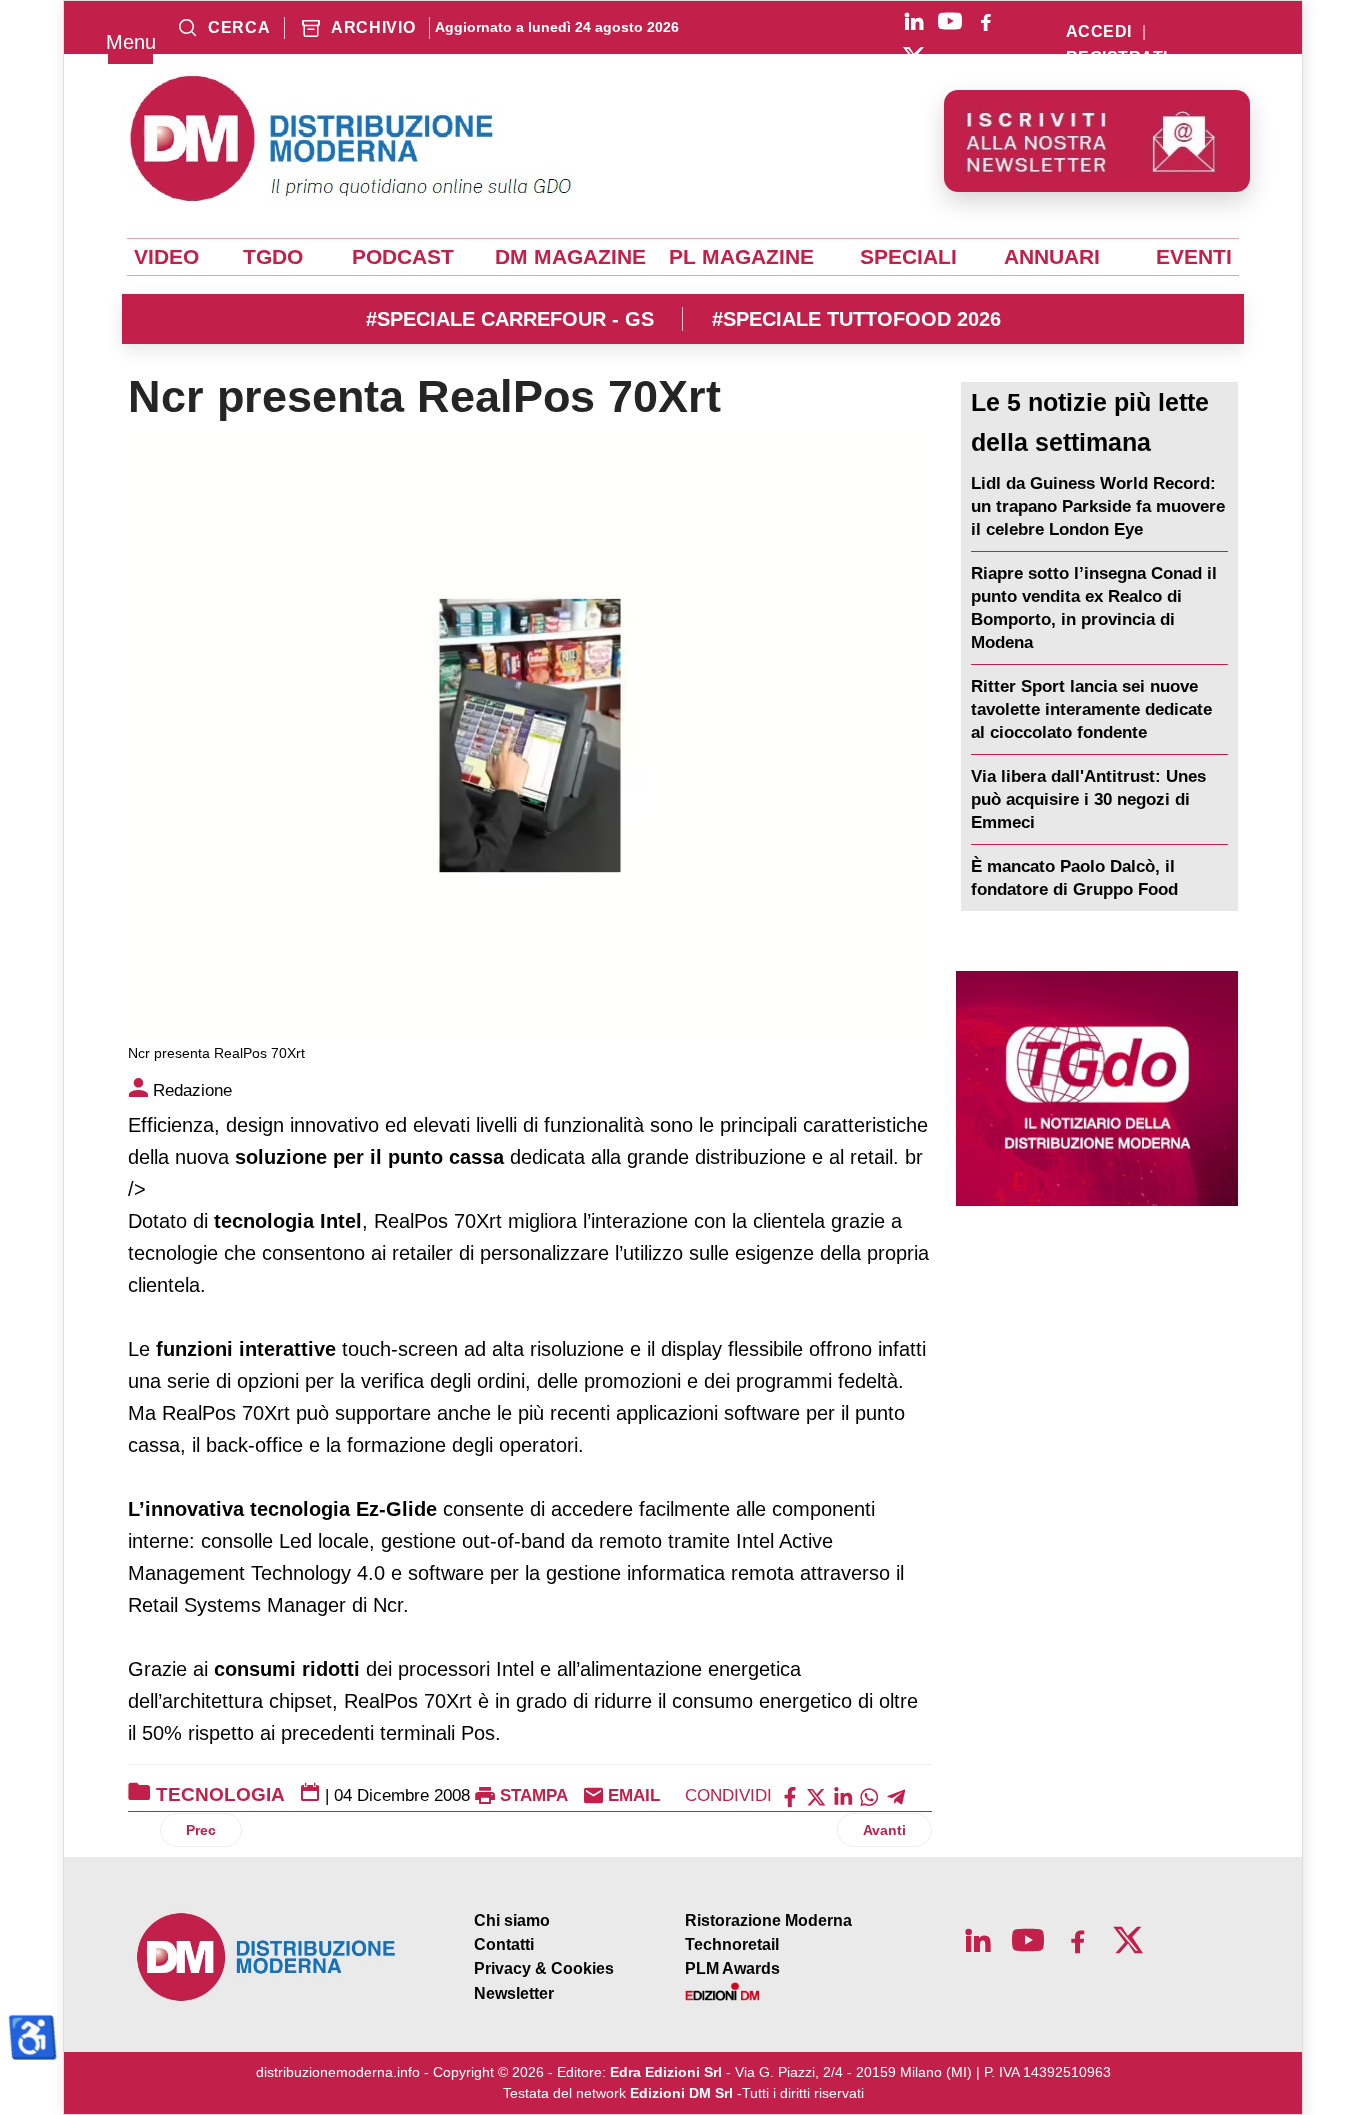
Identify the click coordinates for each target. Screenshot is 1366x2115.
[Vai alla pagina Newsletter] (1097, 141)
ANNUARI (1052, 257)
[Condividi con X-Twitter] (816, 1795)
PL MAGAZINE (741, 257)
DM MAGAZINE (570, 257)
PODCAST (403, 257)
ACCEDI (1099, 32)
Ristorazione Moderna (768, 1920)
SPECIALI (908, 257)
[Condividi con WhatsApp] (869, 1795)
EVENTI (1194, 257)
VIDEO (166, 257)
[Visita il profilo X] (914, 57)
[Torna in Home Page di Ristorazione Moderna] (267, 1957)
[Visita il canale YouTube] (950, 21)
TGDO (273, 257)
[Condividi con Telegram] (896, 1795)
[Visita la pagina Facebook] (986, 21)
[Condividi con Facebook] (790, 1795)
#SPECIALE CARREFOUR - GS (510, 319)
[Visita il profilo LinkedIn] (914, 21)
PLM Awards (732, 1968)
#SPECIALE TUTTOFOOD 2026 (856, 319)
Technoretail (732, 1944)
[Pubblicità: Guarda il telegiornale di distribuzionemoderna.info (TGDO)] (1097, 1088)
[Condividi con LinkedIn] (843, 1795)
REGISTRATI (1117, 58)
